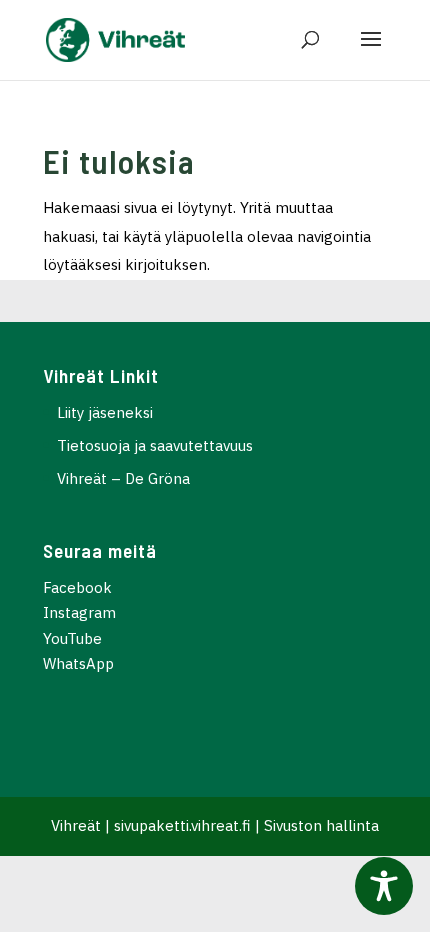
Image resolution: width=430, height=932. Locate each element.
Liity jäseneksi (105, 412)
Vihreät (76, 825)
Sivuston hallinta (321, 825)
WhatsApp (78, 663)
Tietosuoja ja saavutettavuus (155, 445)
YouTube (72, 638)
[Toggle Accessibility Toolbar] (384, 886)
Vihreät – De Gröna (123, 478)
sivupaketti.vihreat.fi (182, 825)
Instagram (79, 612)
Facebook (77, 587)
